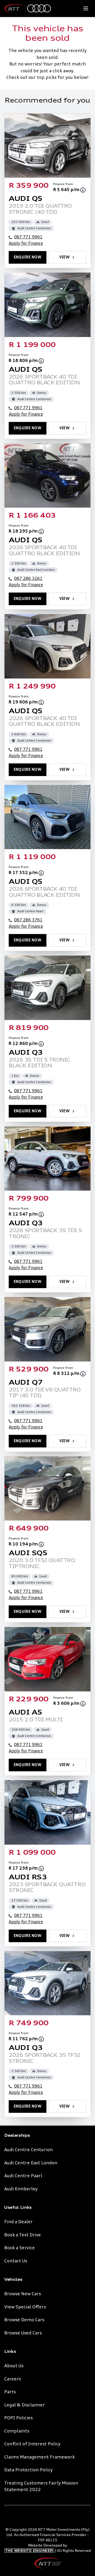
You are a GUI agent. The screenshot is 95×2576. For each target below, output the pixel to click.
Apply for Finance (26, 244)
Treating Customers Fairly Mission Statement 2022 (41, 2487)
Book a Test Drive (23, 2235)
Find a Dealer (18, 2222)
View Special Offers (25, 2307)
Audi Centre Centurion (28, 2150)
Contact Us (16, 2261)
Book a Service (20, 2248)
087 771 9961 (28, 237)
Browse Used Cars (23, 2333)
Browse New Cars (23, 2294)
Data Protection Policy (28, 2470)
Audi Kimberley (21, 2189)
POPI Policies (18, 2418)
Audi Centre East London (31, 2163)
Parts (10, 2392)
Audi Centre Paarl (23, 2176)
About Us (14, 2366)
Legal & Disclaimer (25, 2405)
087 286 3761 (28, 920)
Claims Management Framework (39, 2457)
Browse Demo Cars (24, 2320)
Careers (13, 2379)
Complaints (17, 2431)
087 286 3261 (28, 579)
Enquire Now (28, 257)
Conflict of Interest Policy (32, 2444)
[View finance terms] (83, 190)
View (65, 257)
